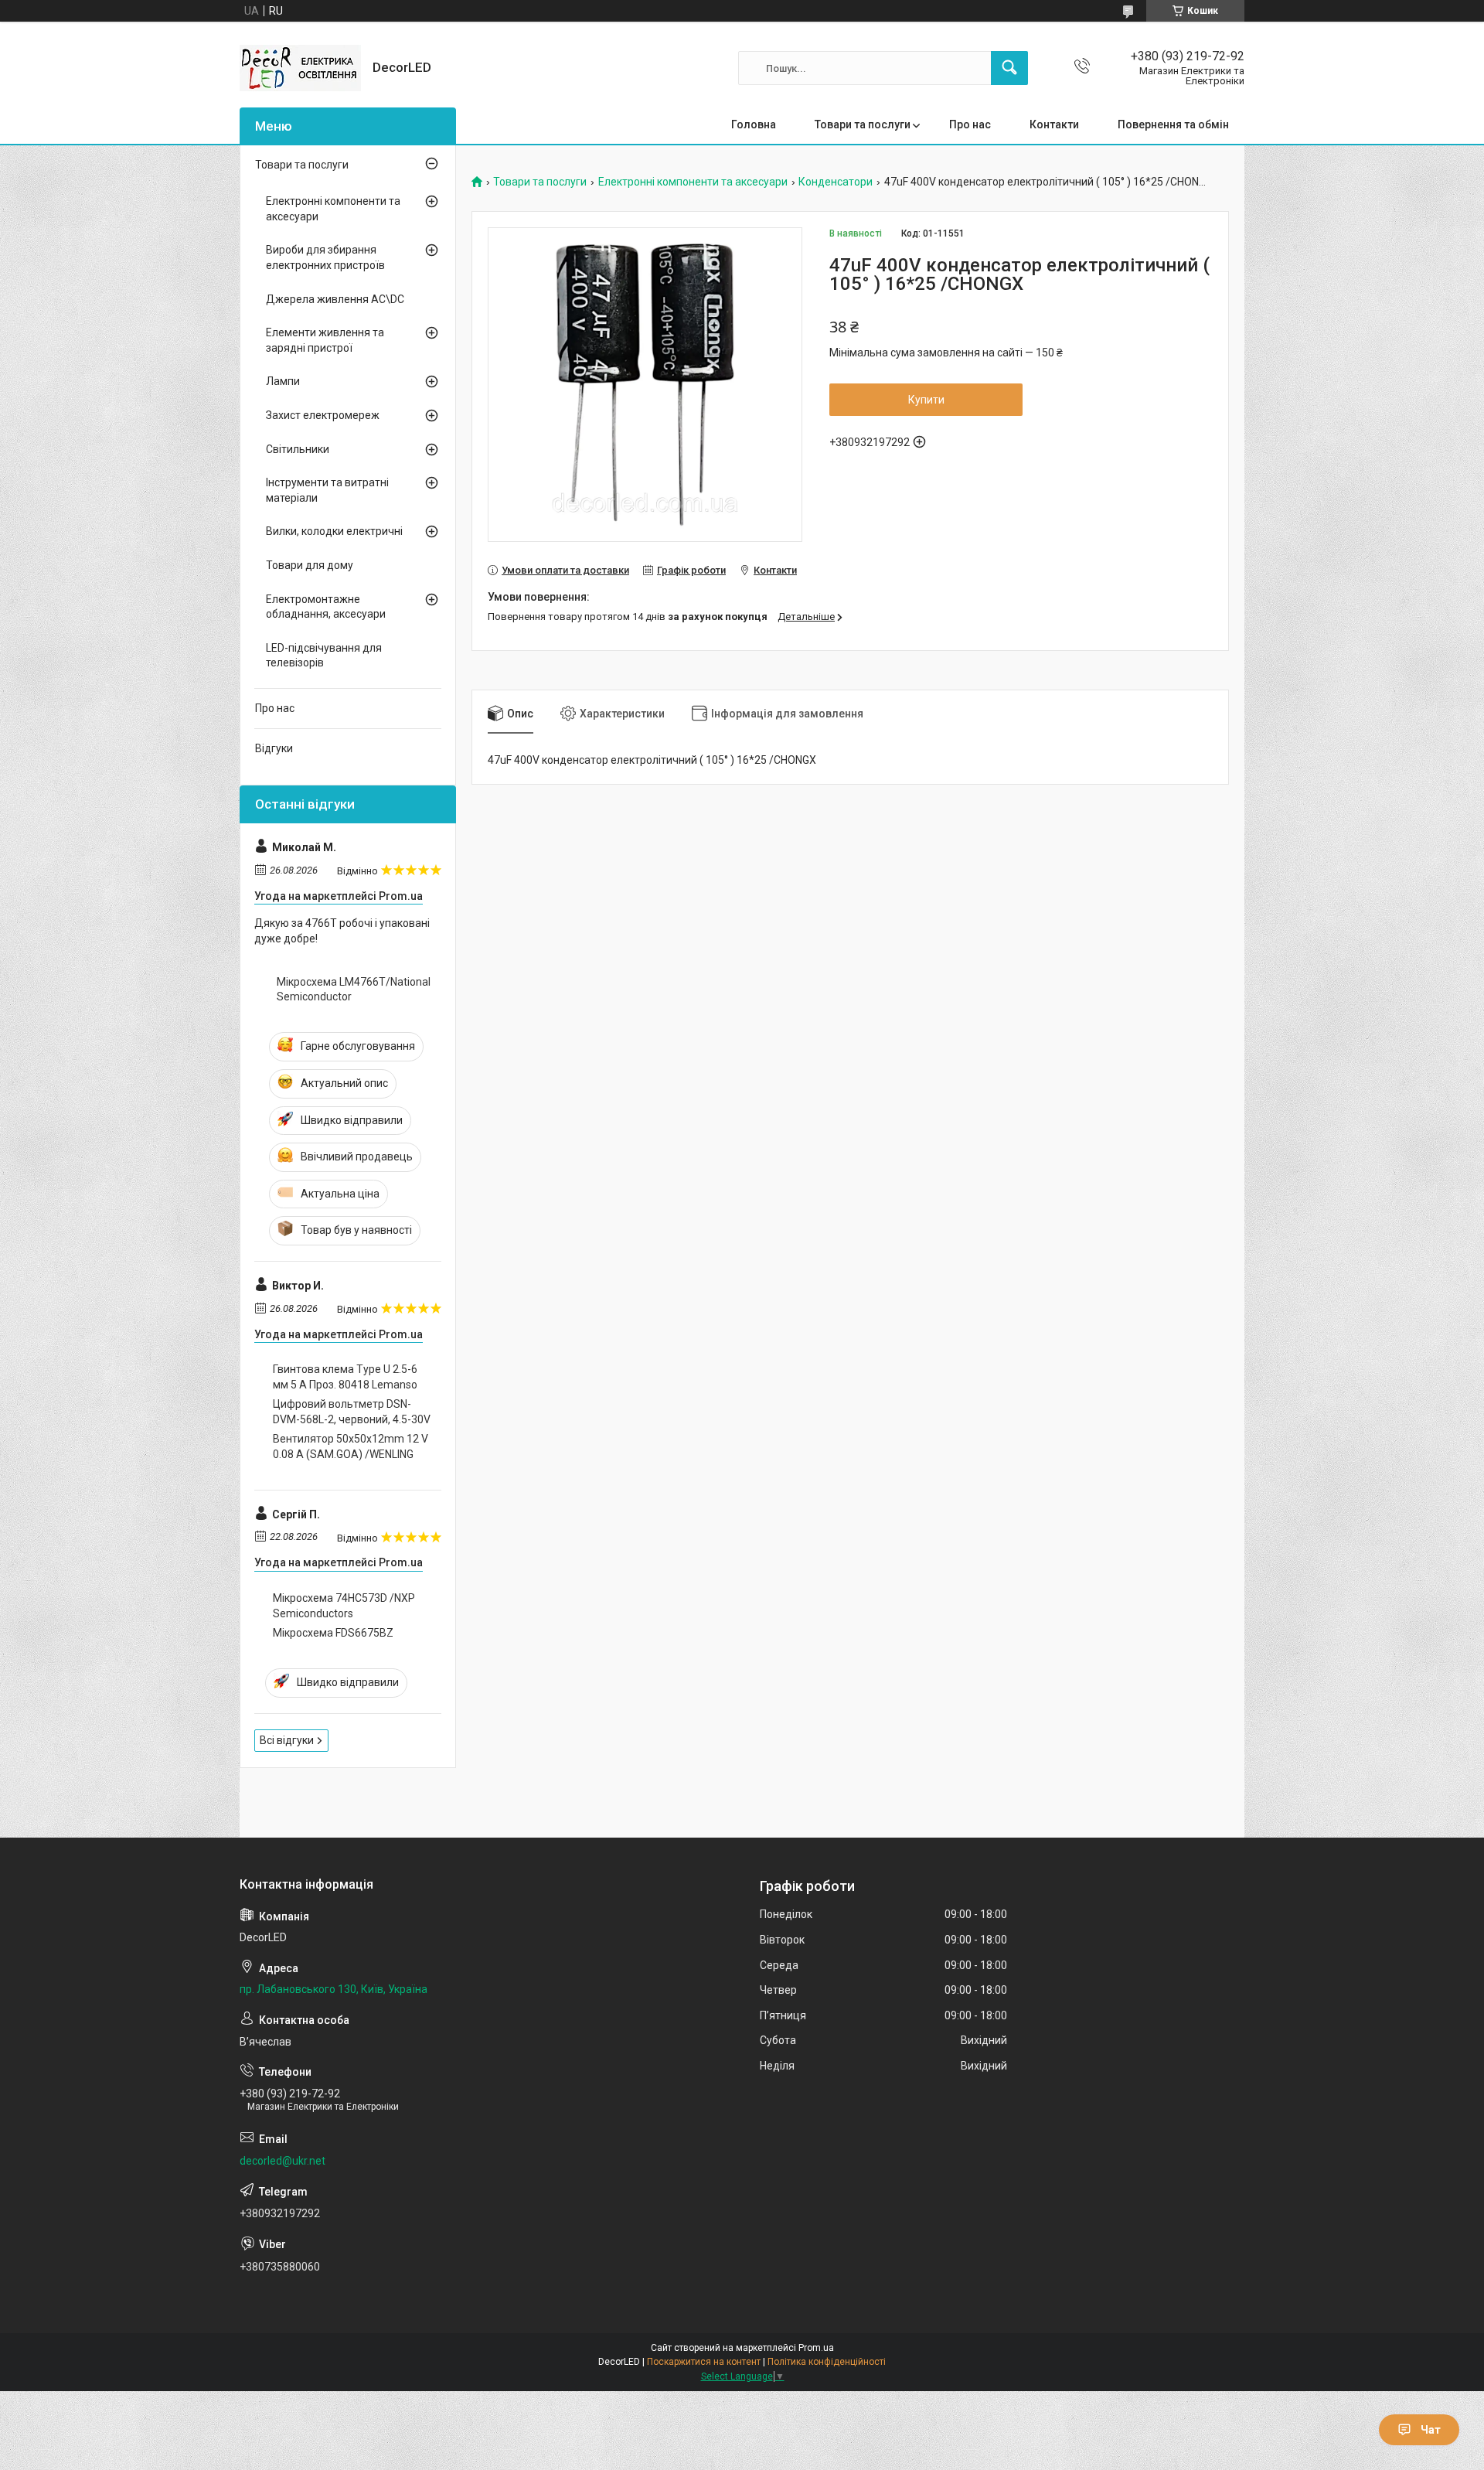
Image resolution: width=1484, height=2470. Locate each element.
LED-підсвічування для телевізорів (324, 656)
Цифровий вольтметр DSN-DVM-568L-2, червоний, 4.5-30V (352, 1412)
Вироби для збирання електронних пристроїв (325, 257)
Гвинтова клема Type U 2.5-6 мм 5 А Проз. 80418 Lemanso (345, 1377)
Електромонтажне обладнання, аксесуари (326, 607)
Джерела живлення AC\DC (335, 299)
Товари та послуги (863, 124)
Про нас (970, 124)
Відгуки (274, 748)
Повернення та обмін (1173, 124)
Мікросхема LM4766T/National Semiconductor (354, 990)
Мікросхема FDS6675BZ (333, 1633)
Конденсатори (836, 182)
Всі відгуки (287, 1740)
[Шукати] (1009, 68)
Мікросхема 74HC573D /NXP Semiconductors (344, 1606)
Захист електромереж (323, 415)
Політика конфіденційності (827, 2362)
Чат (1431, 2430)
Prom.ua (816, 2348)
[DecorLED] (300, 68)
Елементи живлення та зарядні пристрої (325, 340)
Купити (926, 400)
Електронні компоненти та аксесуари (693, 182)
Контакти (1054, 124)
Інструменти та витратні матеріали (327, 490)
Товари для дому (310, 565)
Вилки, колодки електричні (334, 531)
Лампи (283, 381)
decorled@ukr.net (283, 2161)
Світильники (298, 449)
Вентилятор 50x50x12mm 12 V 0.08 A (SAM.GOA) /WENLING (351, 1446)
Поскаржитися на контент (704, 2362)
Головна (754, 124)
